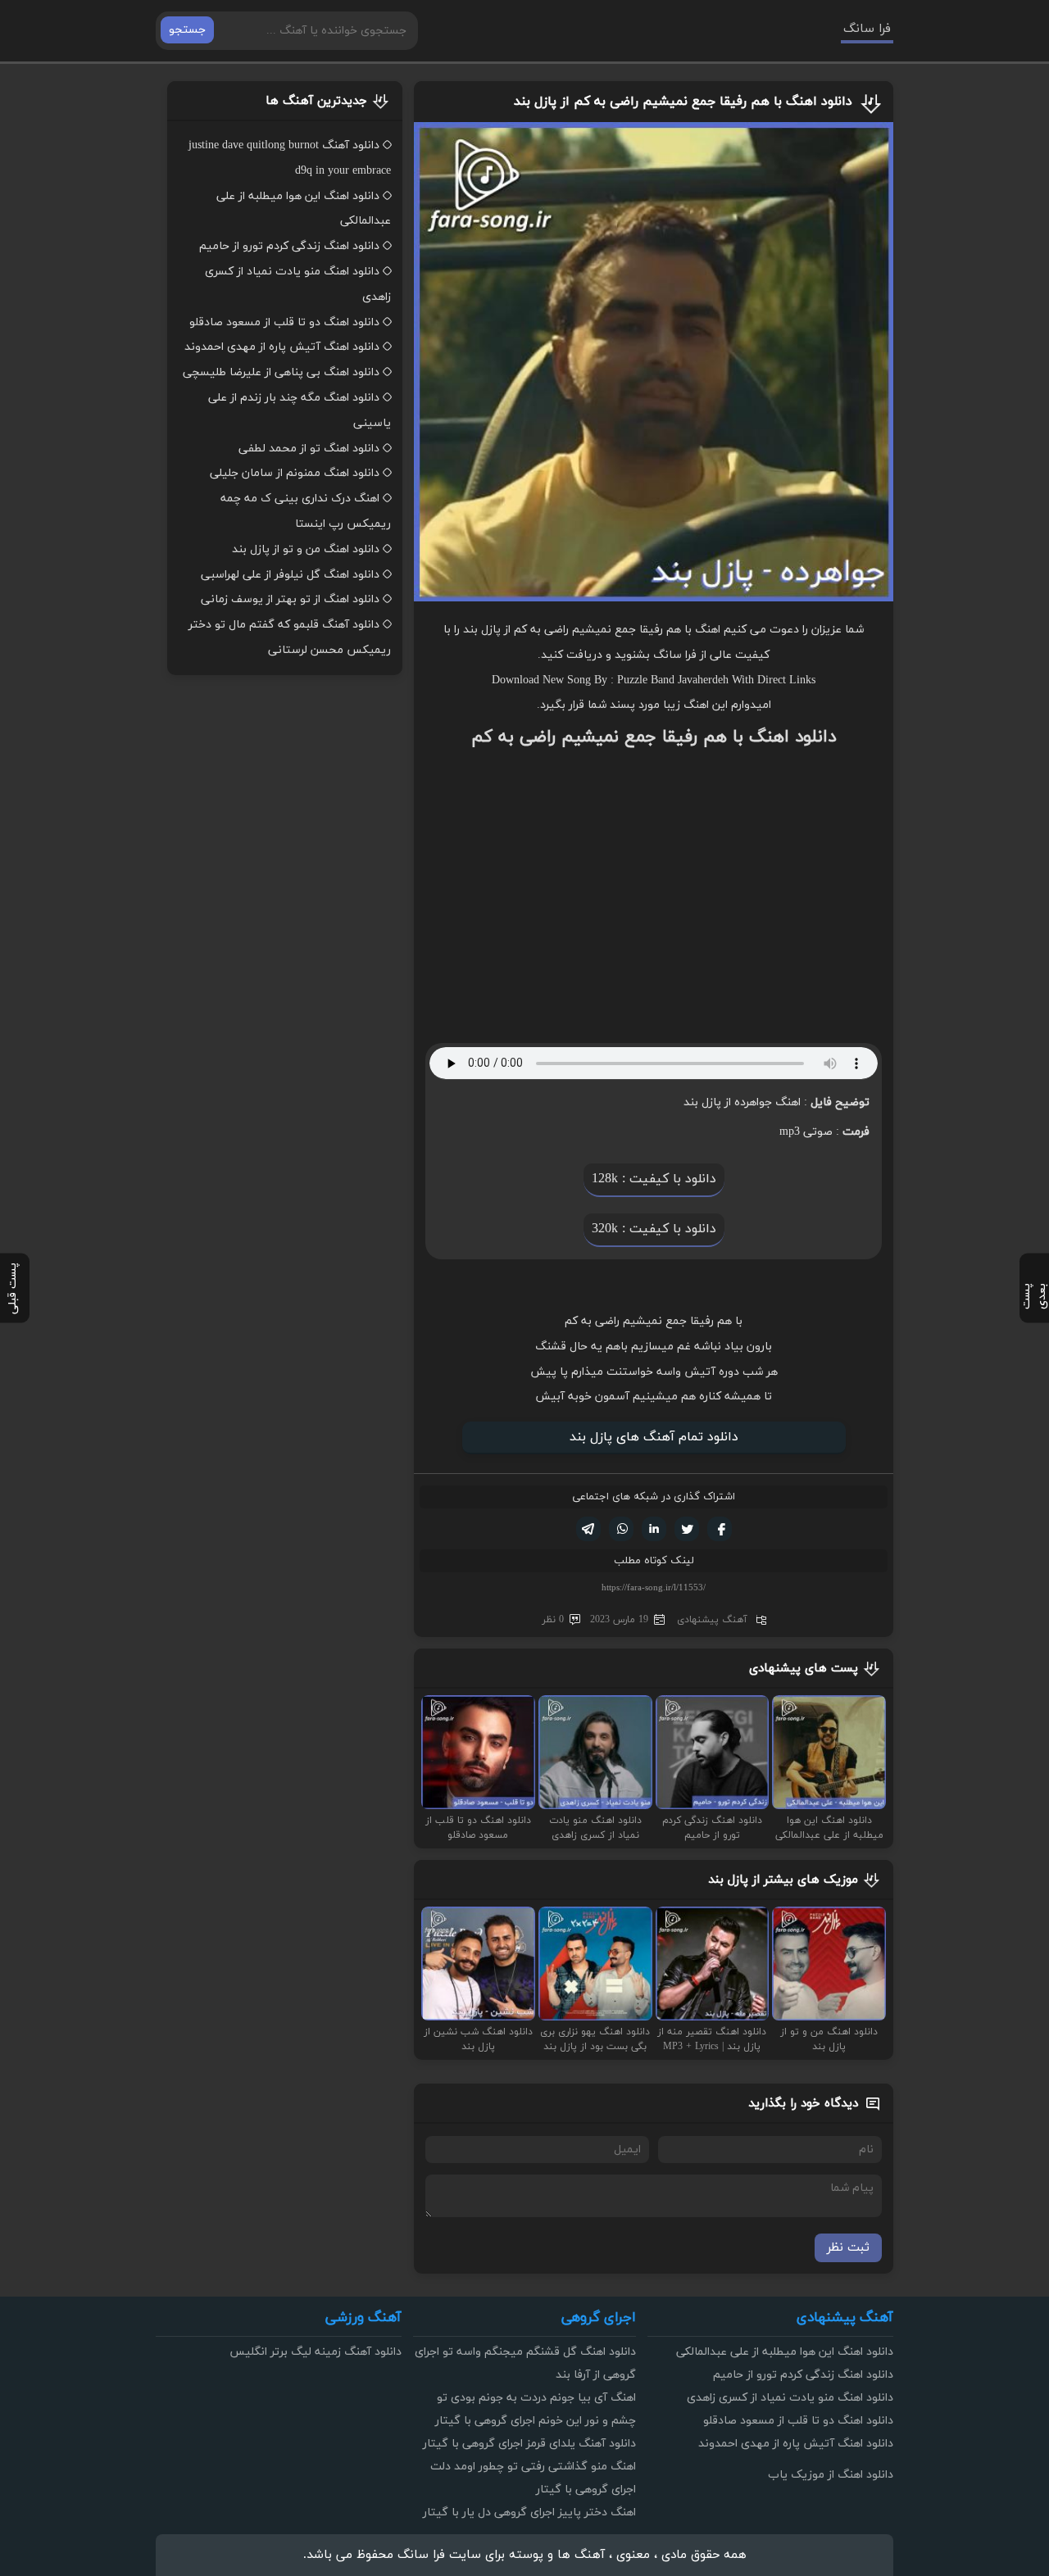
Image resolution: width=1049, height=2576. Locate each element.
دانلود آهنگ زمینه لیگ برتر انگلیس (316, 2352)
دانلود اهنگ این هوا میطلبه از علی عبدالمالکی (785, 2352)
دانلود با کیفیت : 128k (654, 1179)
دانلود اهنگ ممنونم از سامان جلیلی (295, 473)
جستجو (187, 30)
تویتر (687, 1529)
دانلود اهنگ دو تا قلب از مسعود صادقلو (284, 322)
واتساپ (621, 1529)
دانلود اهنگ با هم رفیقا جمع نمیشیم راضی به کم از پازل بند (683, 102)
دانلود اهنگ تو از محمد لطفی (309, 449)
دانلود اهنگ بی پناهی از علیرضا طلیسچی (281, 372)
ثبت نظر (848, 2248)
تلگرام (588, 1529)
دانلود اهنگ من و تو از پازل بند (306, 549)
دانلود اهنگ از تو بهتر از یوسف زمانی (290, 599)
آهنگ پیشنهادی (712, 1620)
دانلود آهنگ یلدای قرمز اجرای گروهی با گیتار (529, 2444)
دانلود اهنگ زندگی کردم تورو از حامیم (289, 246)
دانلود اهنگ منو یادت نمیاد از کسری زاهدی (790, 2398)
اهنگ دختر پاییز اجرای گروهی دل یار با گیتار (529, 2513)
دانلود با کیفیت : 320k (654, 1229)
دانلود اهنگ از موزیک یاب (831, 2475)
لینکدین (654, 1529)
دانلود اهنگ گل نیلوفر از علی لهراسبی (290, 575)
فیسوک (720, 1529)
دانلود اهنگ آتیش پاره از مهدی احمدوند (282, 347)
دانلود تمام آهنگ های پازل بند (654, 1437)
